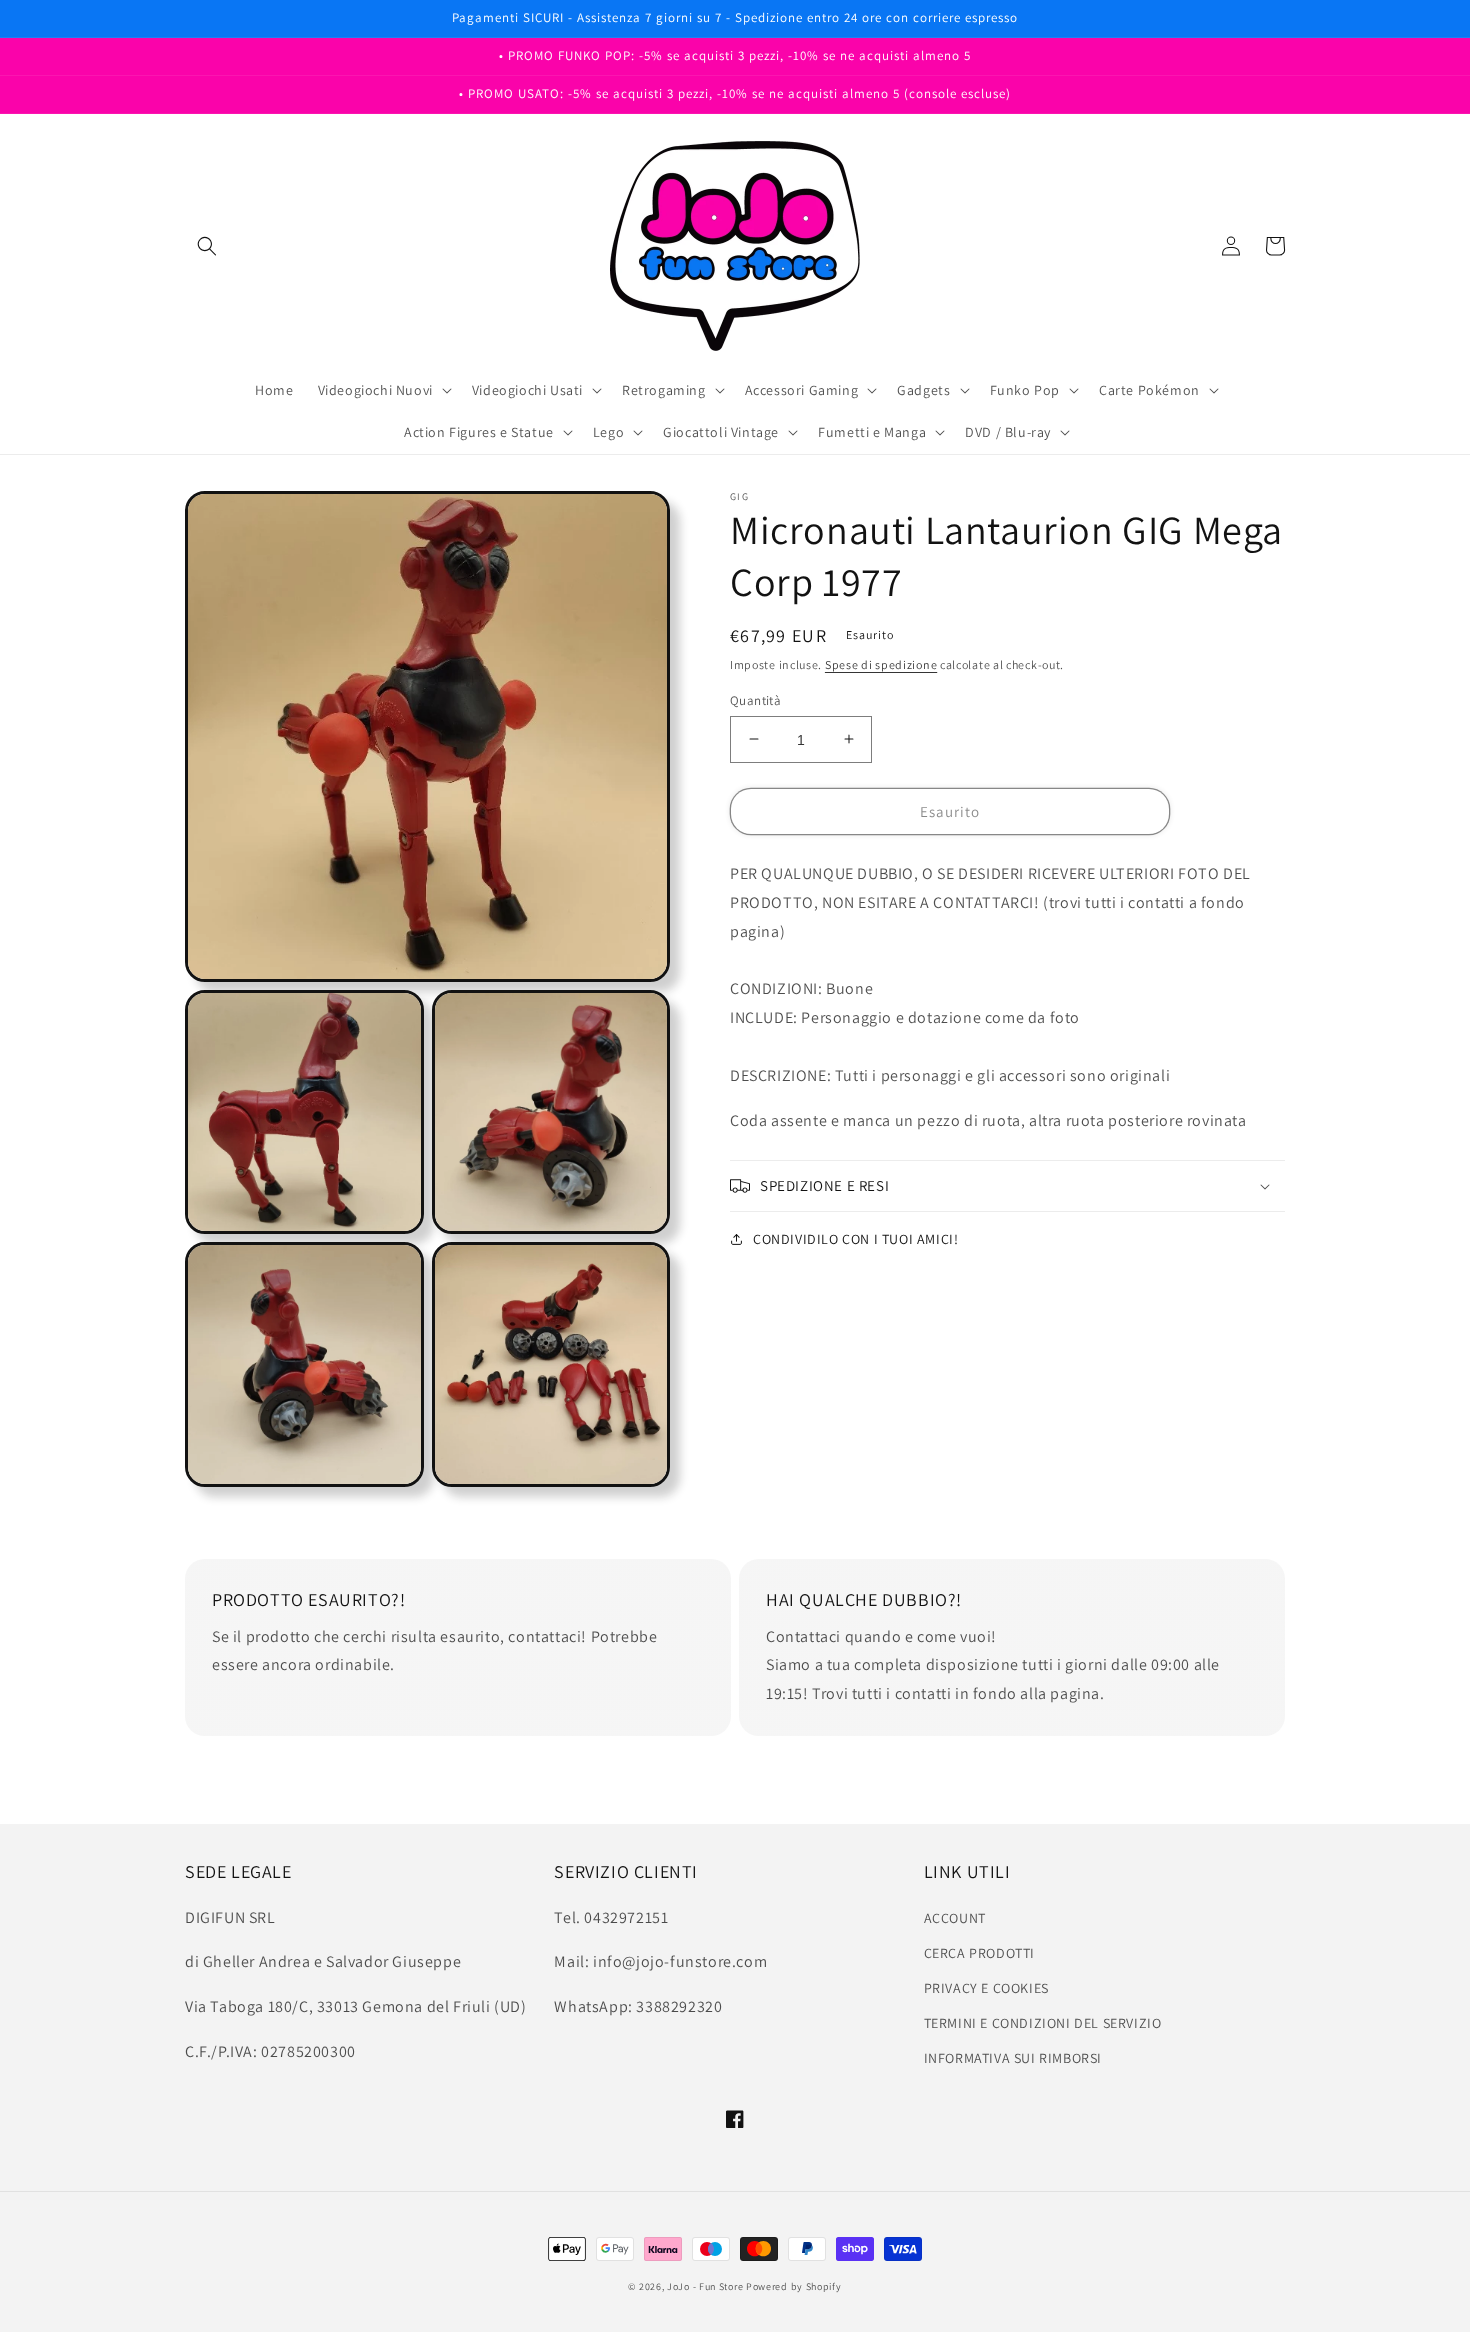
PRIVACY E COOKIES (986, 1988)
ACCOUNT (955, 1918)
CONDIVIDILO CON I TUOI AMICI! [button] (855, 1239)
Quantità (755, 699)
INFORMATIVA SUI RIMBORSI (1013, 2058)
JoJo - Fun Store (705, 2286)
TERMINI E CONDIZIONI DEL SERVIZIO (1043, 2023)
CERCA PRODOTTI (979, 1953)
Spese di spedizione (881, 664)
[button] (207, 246)
